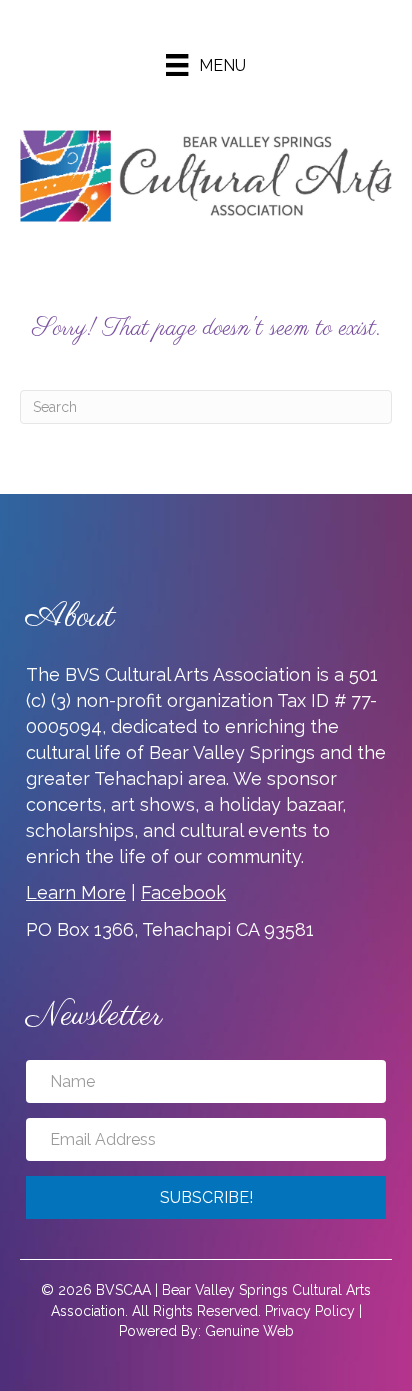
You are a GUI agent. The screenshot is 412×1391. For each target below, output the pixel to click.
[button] (206, 1197)
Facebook (183, 892)
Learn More (76, 892)
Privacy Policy (310, 1311)
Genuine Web (249, 1331)
